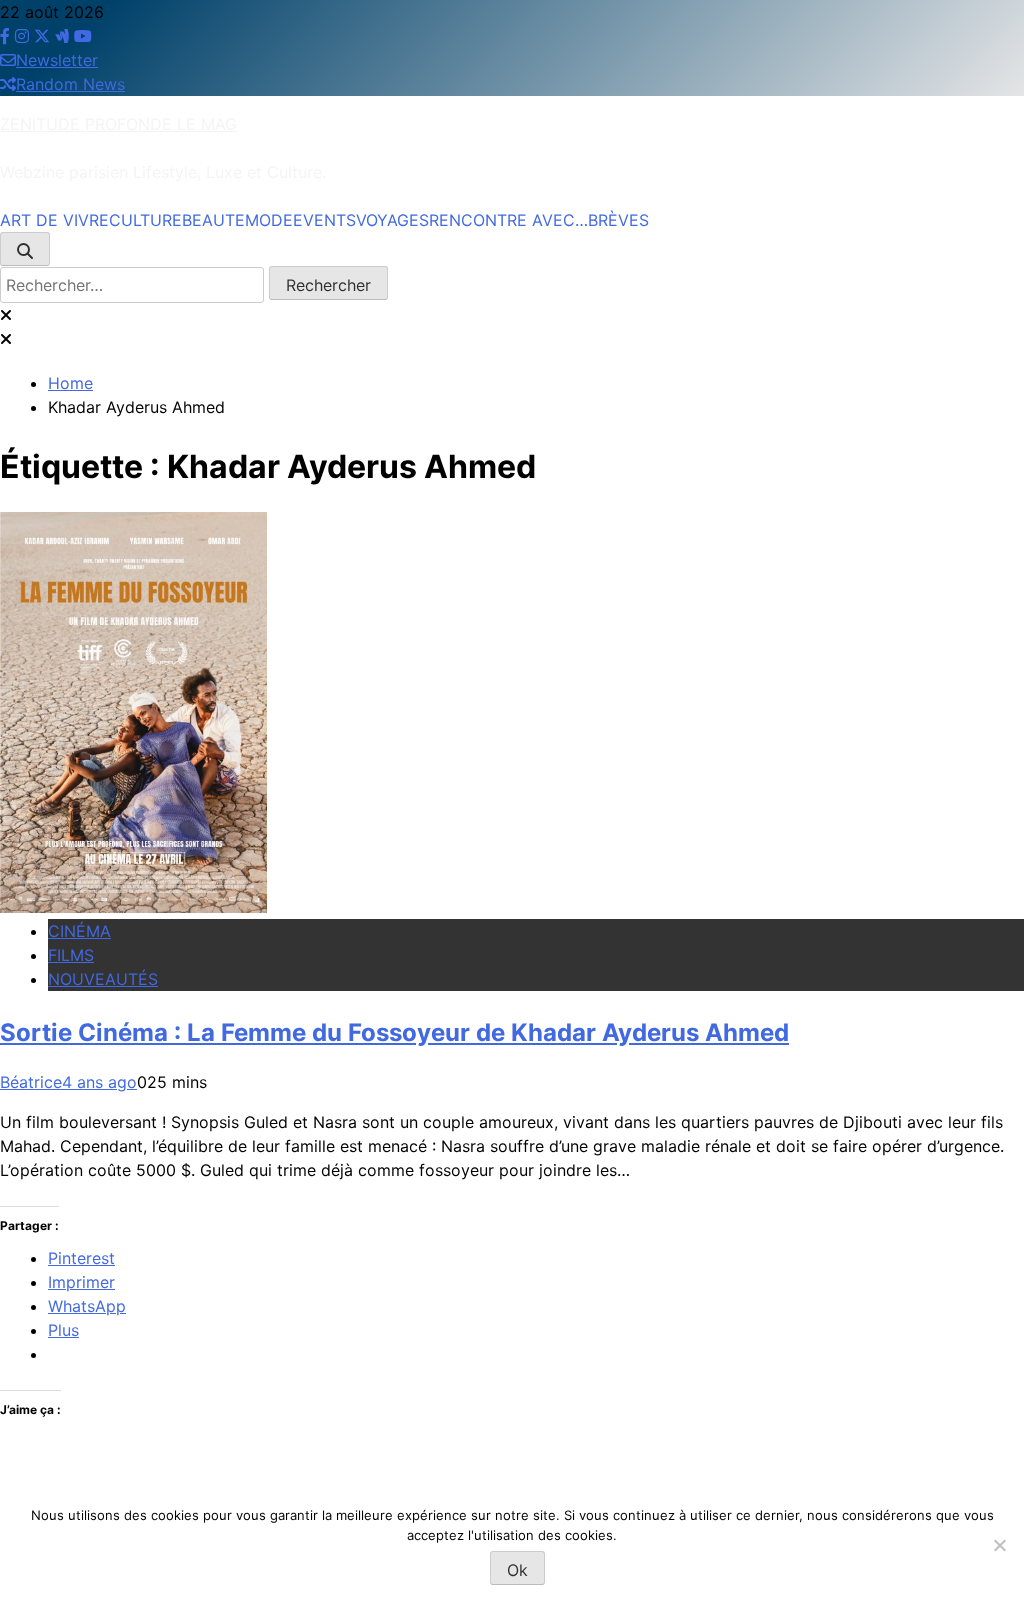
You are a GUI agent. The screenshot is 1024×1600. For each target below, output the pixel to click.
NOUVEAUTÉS (103, 979)
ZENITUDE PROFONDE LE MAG (118, 124)
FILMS (71, 955)
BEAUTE (213, 220)
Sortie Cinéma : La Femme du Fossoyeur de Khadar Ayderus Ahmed (394, 1032)
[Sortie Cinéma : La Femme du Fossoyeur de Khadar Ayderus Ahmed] (133, 907)
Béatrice (31, 1082)
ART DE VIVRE (54, 220)
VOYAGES (392, 220)
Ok (517, 1570)
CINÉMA (79, 931)
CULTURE (145, 220)
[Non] (999, 1545)
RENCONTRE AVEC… (508, 220)
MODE (269, 220)
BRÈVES (618, 220)
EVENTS (324, 220)
